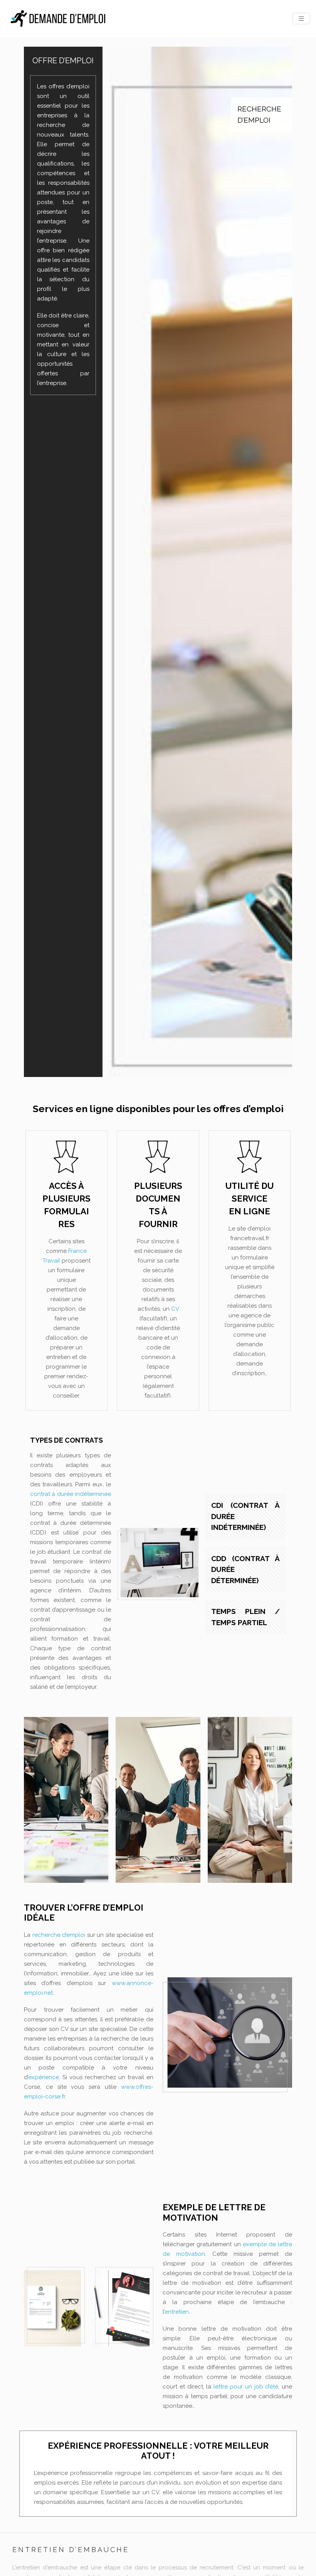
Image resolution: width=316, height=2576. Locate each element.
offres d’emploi (69, 86)
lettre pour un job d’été (246, 2387)
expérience (44, 2077)
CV (175, 1309)
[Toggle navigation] (301, 19)
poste (45, 202)
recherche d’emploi (59, 1935)
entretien (177, 2312)
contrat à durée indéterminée (71, 1494)
